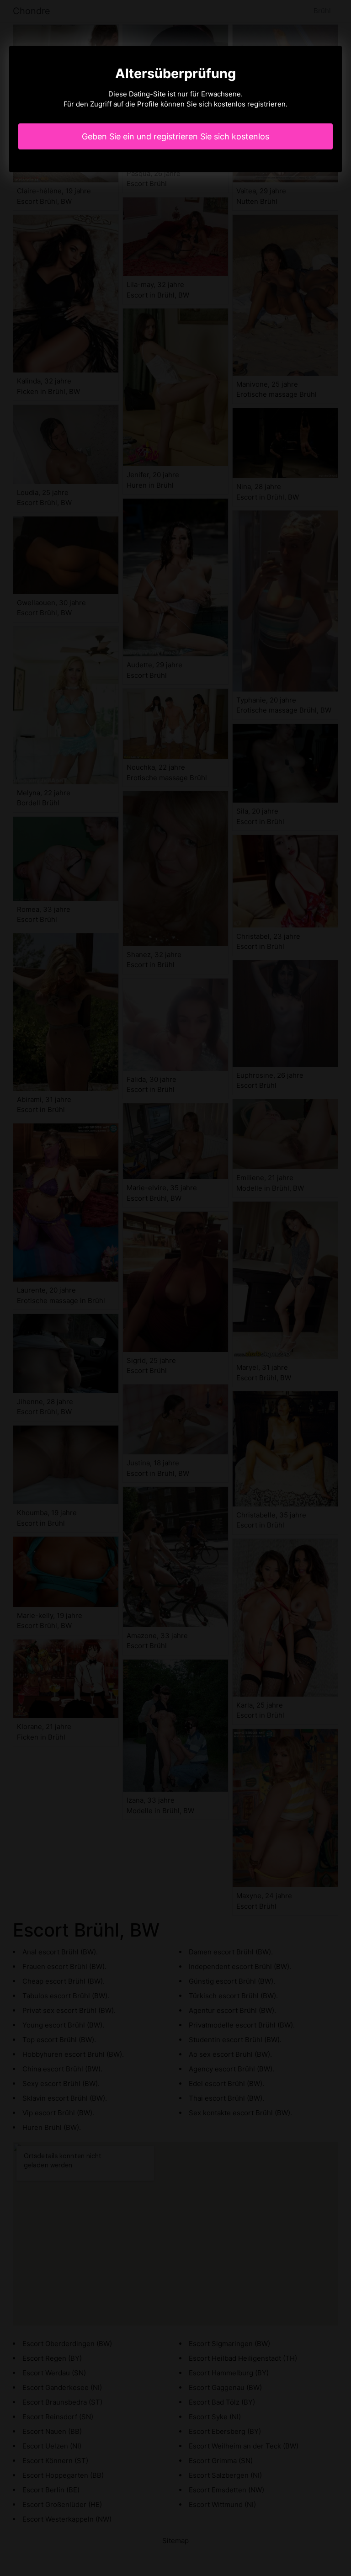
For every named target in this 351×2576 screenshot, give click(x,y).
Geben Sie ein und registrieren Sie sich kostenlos (175, 136)
